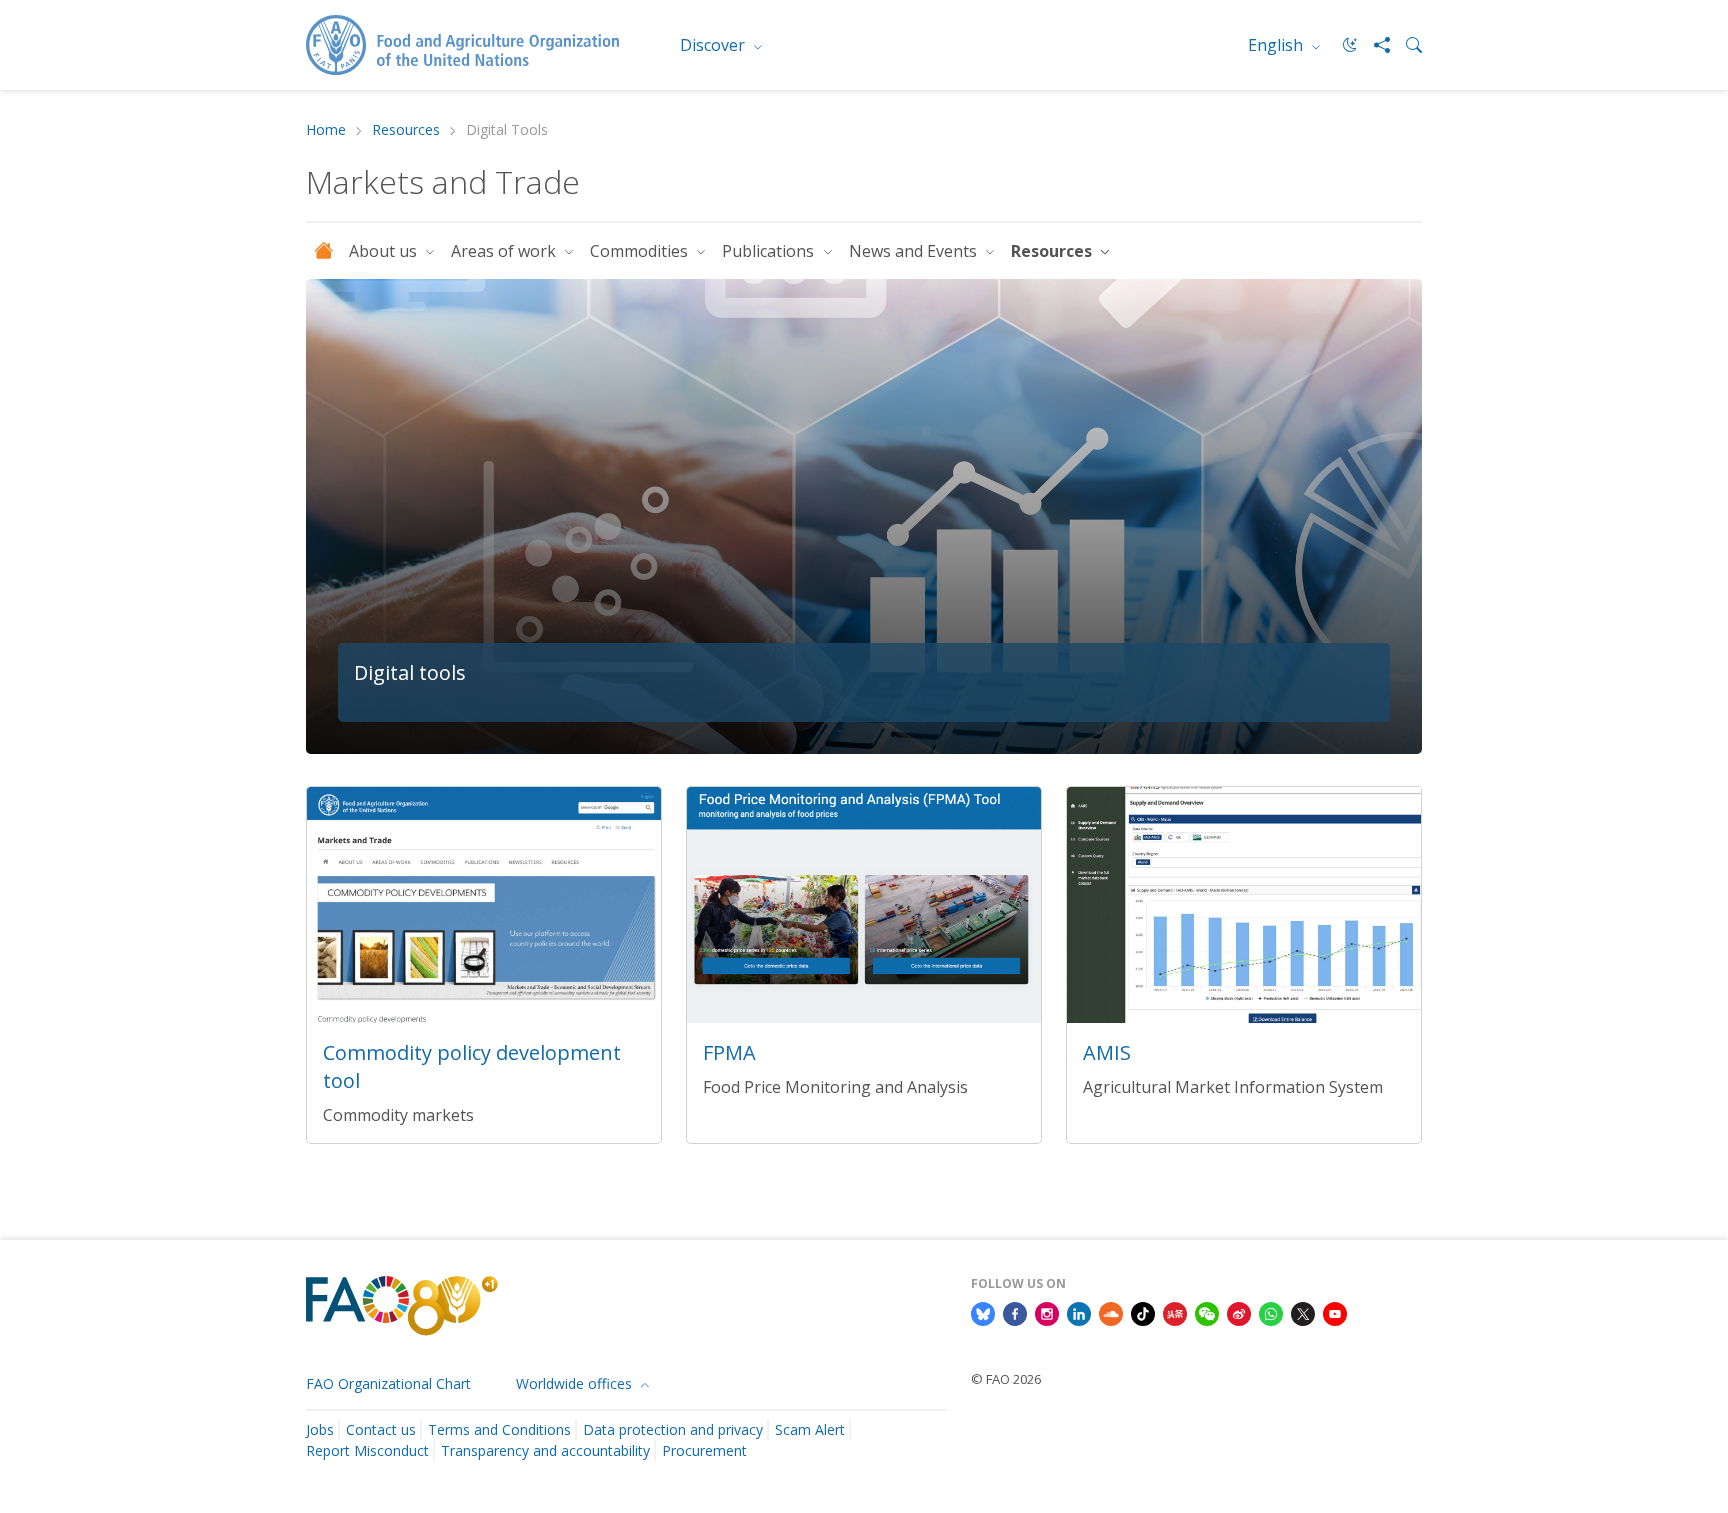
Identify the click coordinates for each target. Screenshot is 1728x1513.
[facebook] (1015, 1312)
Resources (406, 130)
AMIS (1107, 1052)
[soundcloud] (1111, 1312)
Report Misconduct (367, 1450)
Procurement (704, 1450)
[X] (1303, 1312)
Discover (714, 45)
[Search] (1406, 45)
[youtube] (1335, 1312)
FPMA (729, 1052)
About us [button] (385, 251)
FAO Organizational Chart (388, 1383)
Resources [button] (1053, 251)
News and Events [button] (915, 251)
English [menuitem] (1277, 45)
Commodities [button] (641, 251)
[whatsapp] (1271, 1312)
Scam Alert (810, 1429)
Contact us (381, 1429)
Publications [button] (770, 251)
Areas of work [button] (505, 251)
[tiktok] (1143, 1312)
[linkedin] (1079, 1312)
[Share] (1374, 45)
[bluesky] (983, 1312)
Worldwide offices (576, 1383)
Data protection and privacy (673, 1429)
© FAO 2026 (1006, 1379)
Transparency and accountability (545, 1450)
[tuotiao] (1175, 1312)
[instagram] (1047, 1312)
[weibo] (1239, 1312)
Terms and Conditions (499, 1429)
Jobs (320, 1429)
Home (326, 130)
